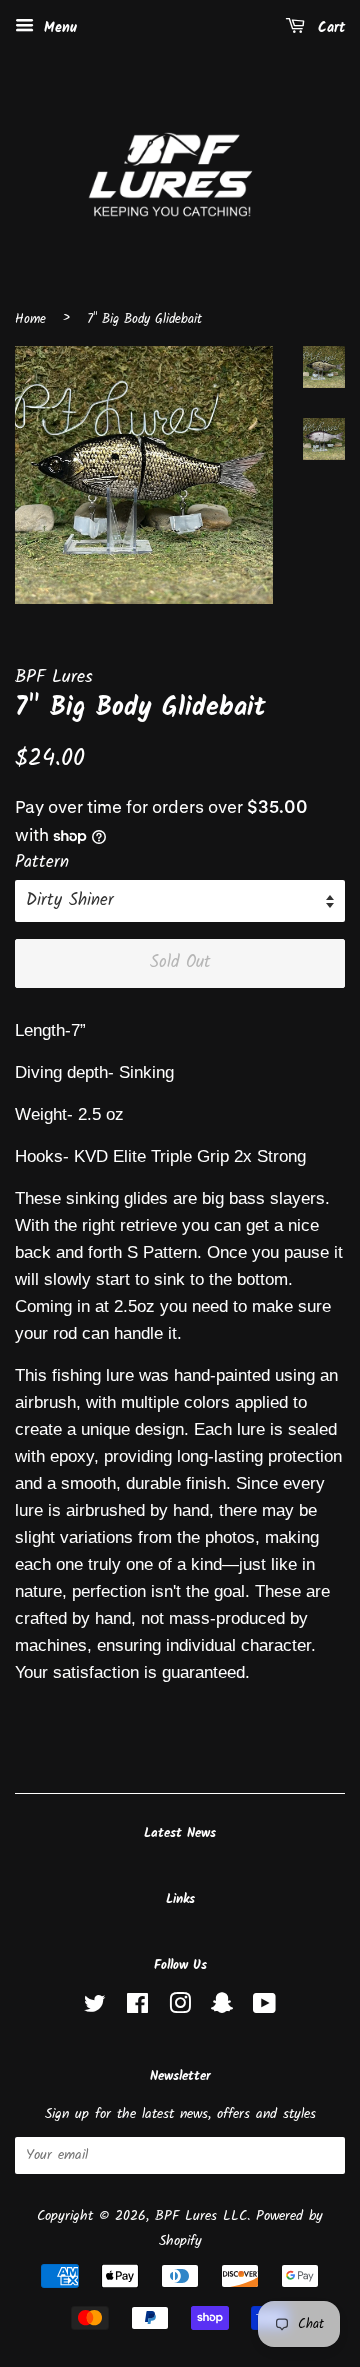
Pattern (42, 862)
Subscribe (294, 2156)
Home (30, 319)
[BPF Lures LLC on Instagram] (180, 2008)
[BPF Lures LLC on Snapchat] (222, 2008)
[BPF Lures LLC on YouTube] (264, 2008)
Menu (58, 28)
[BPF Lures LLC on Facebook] (137, 2008)
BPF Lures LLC (201, 2216)
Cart (329, 28)
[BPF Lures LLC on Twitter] (95, 2008)
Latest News (180, 1833)
